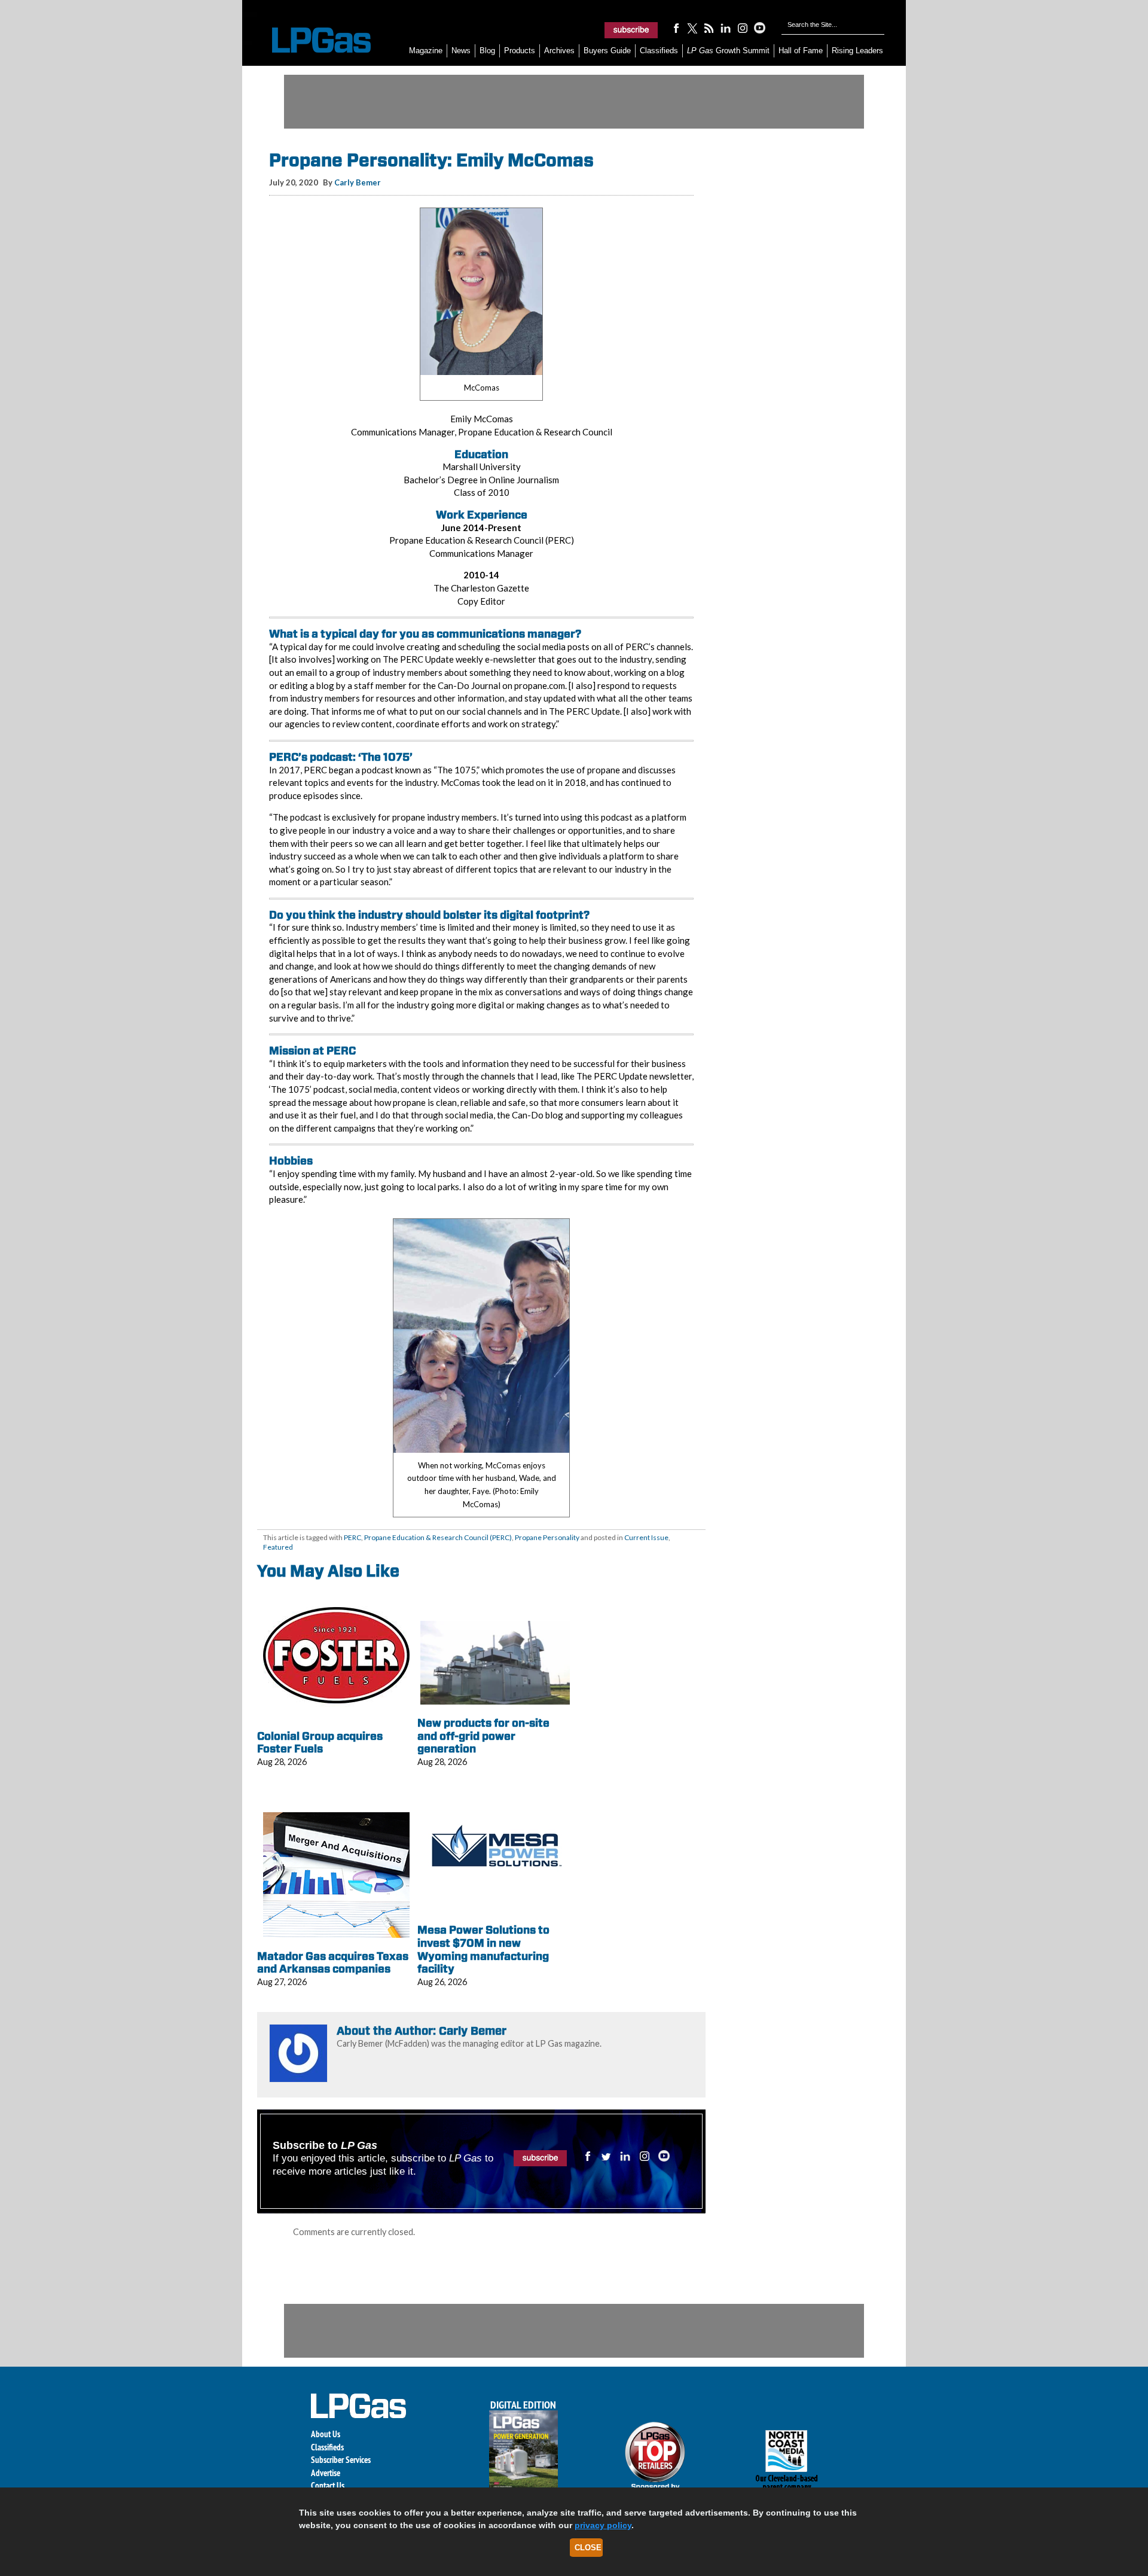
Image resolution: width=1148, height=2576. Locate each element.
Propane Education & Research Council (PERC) (438, 1537)
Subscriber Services (341, 2460)
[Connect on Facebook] (676, 28)
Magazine (426, 51)
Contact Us (328, 2485)
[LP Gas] (311, 40)
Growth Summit (728, 51)
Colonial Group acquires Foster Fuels (320, 1743)
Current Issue (646, 1537)
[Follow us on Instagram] (743, 28)
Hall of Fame (801, 51)
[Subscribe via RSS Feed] (709, 28)
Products (520, 51)
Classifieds (659, 51)
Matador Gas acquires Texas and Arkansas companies (333, 1963)
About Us (326, 2434)
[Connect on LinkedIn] (726, 28)
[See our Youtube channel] (759, 28)
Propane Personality (547, 1537)
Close (588, 2548)
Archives (559, 51)
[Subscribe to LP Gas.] (631, 30)
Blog (487, 51)
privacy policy (603, 2525)
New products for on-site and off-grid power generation (483, 1736)
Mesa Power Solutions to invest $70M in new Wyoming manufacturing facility (483, 1949)
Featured (278, 1547)
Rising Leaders (857, 51)
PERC (352, 1537)
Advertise (326, 2473)
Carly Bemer (358, 182)
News (461, 51)
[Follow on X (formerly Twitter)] (692, 28)
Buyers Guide (607, 51)
